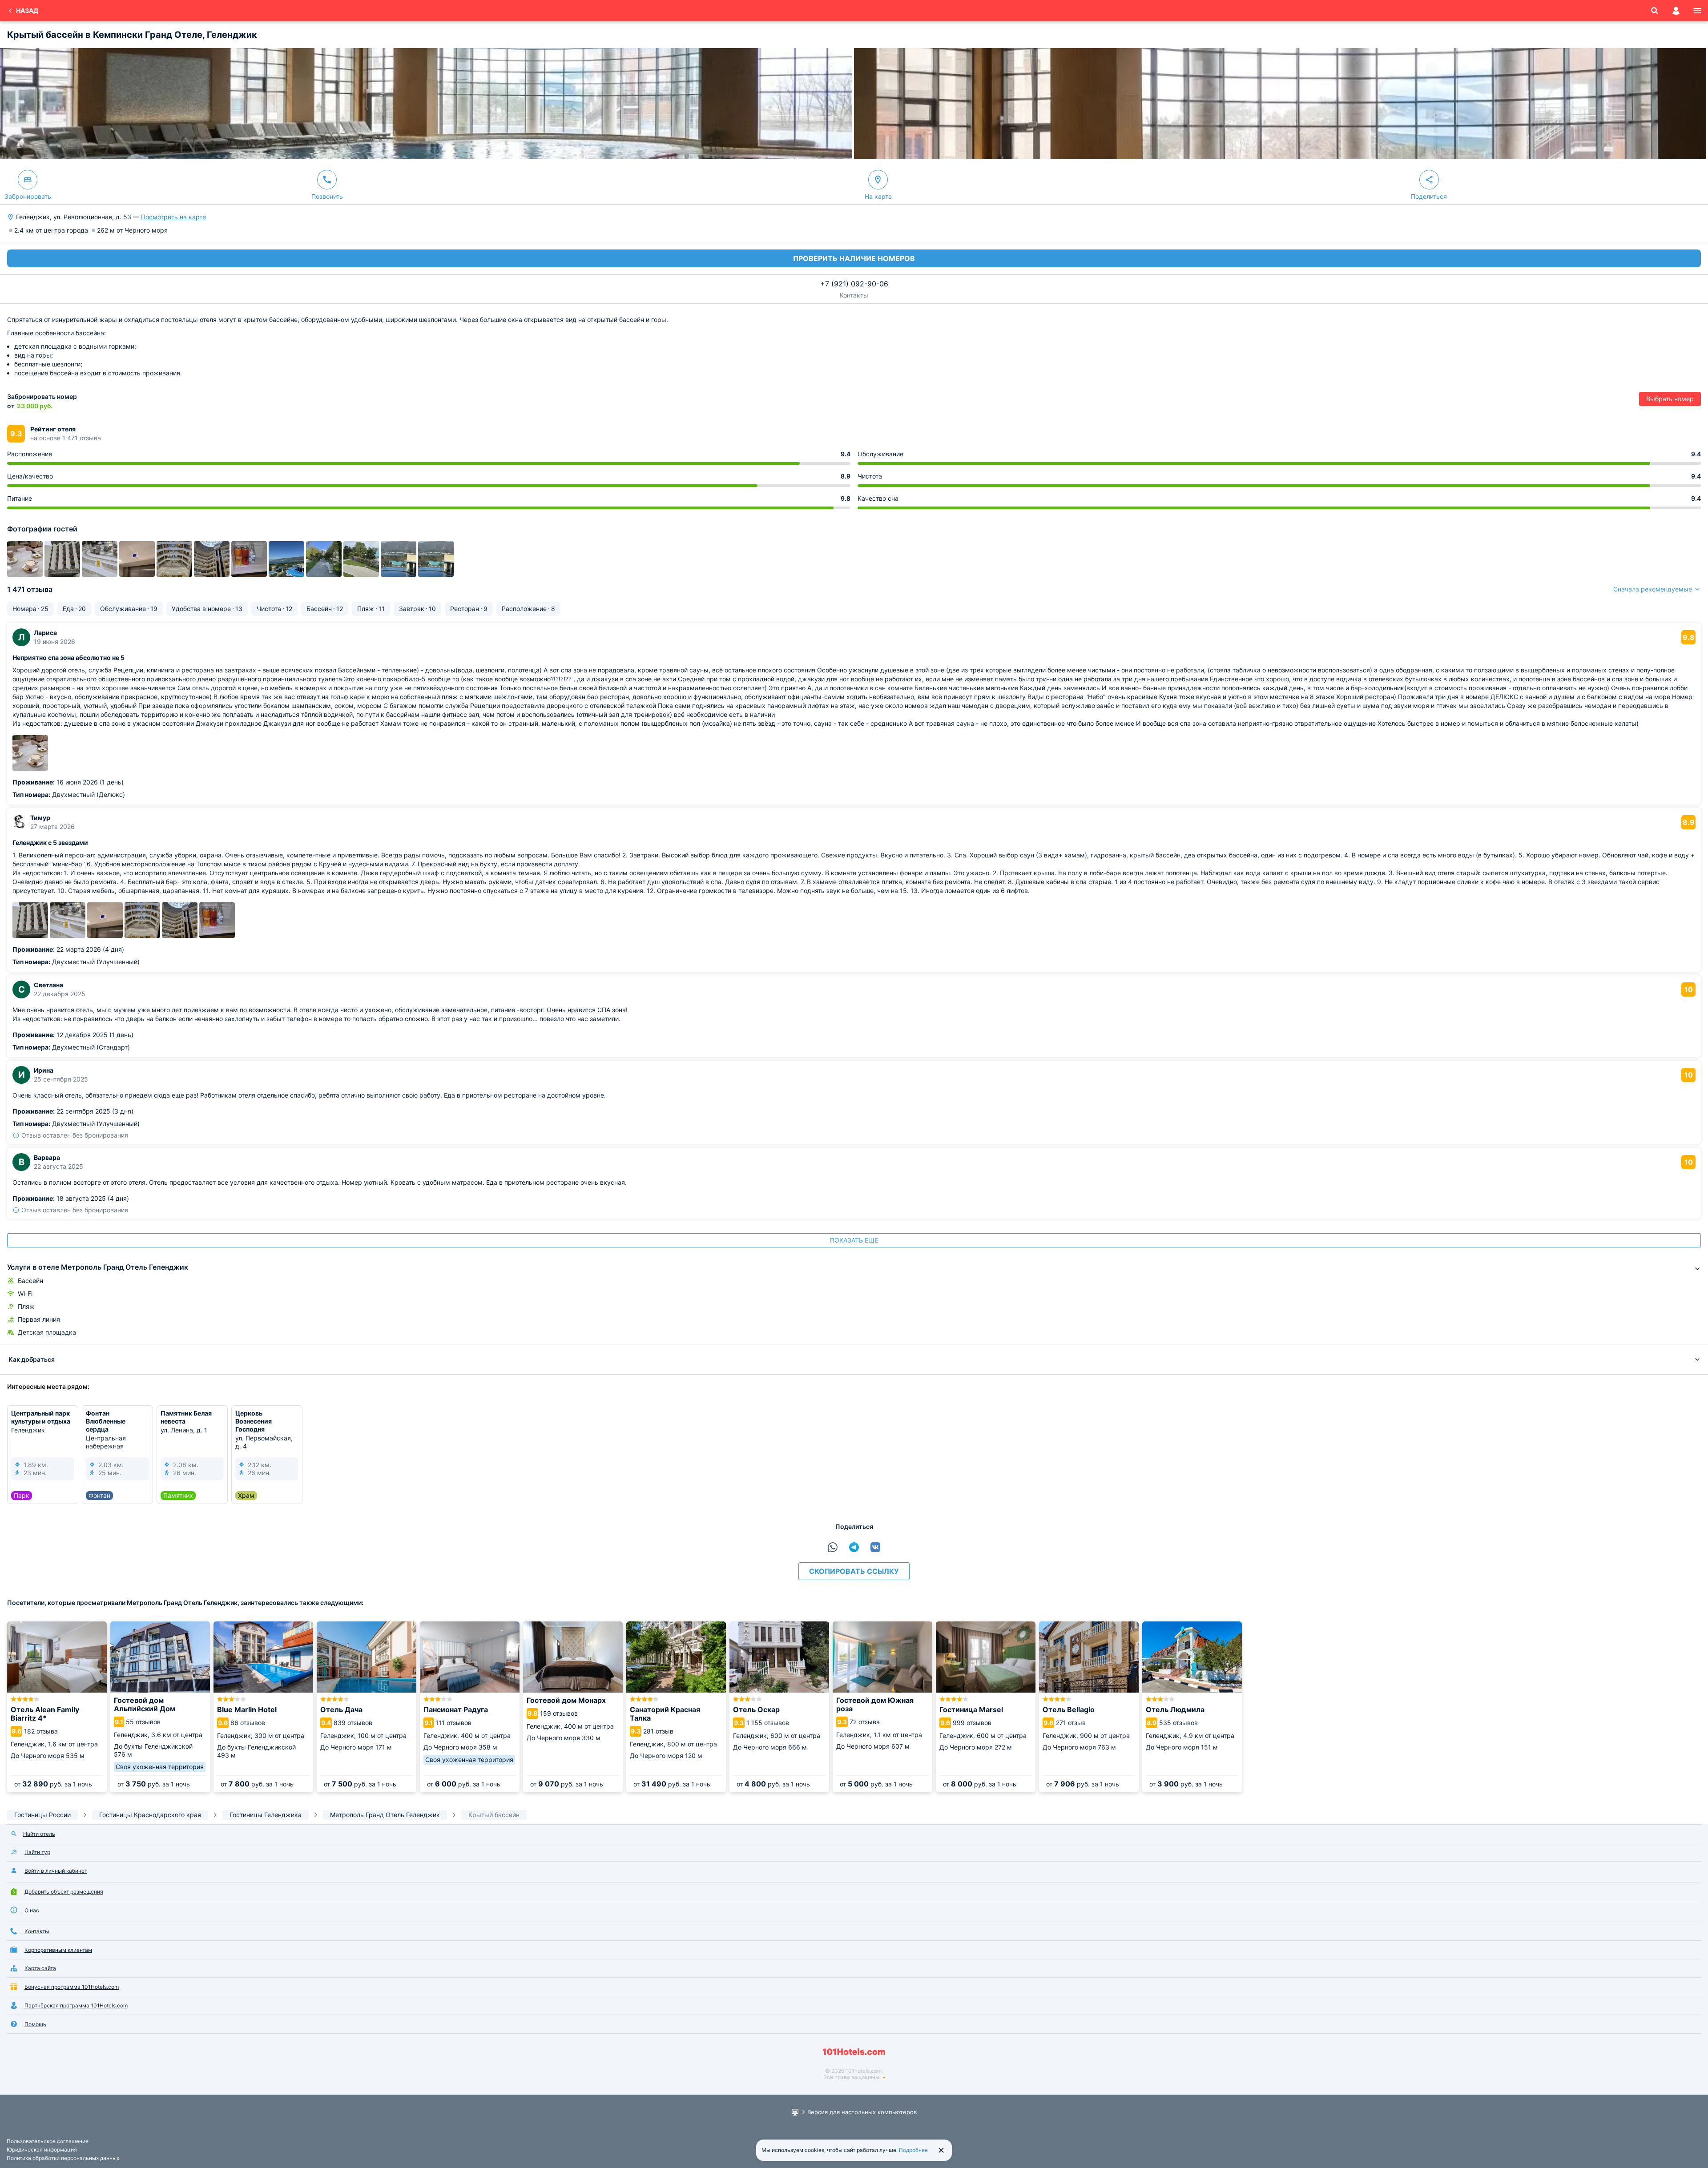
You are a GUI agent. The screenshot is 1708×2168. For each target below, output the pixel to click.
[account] (1676, 11)
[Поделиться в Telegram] (854, 1547)
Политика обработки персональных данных (63, 2158)
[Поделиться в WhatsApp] (833, 1547)
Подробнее (913, 2150)
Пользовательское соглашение (48, 2141)
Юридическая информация (42, 2150)
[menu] (1697, 11)
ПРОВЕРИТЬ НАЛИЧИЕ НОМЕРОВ (854, 258)
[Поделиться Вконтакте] (875, 1547)
